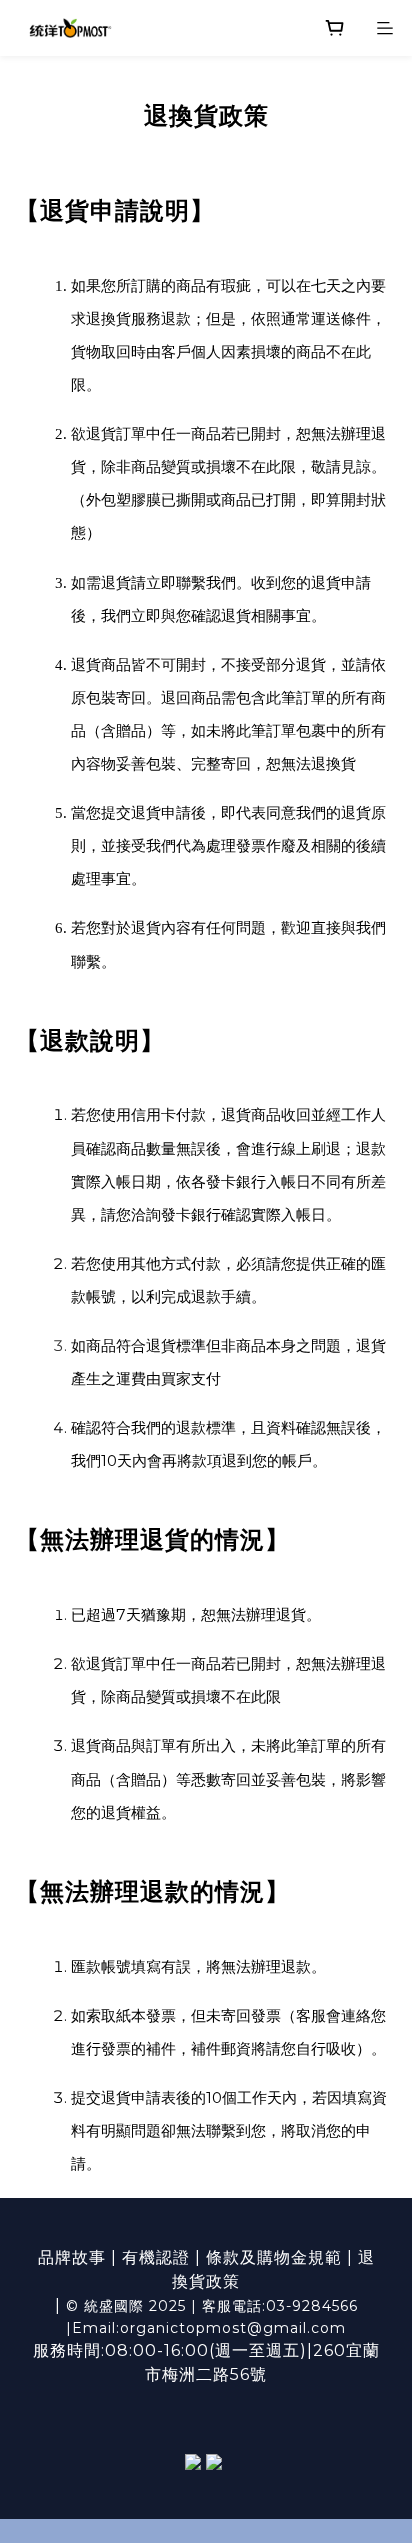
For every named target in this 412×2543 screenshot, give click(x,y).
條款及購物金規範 (274, 2257)
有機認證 (156, 2257)
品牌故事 (74, 2257)
